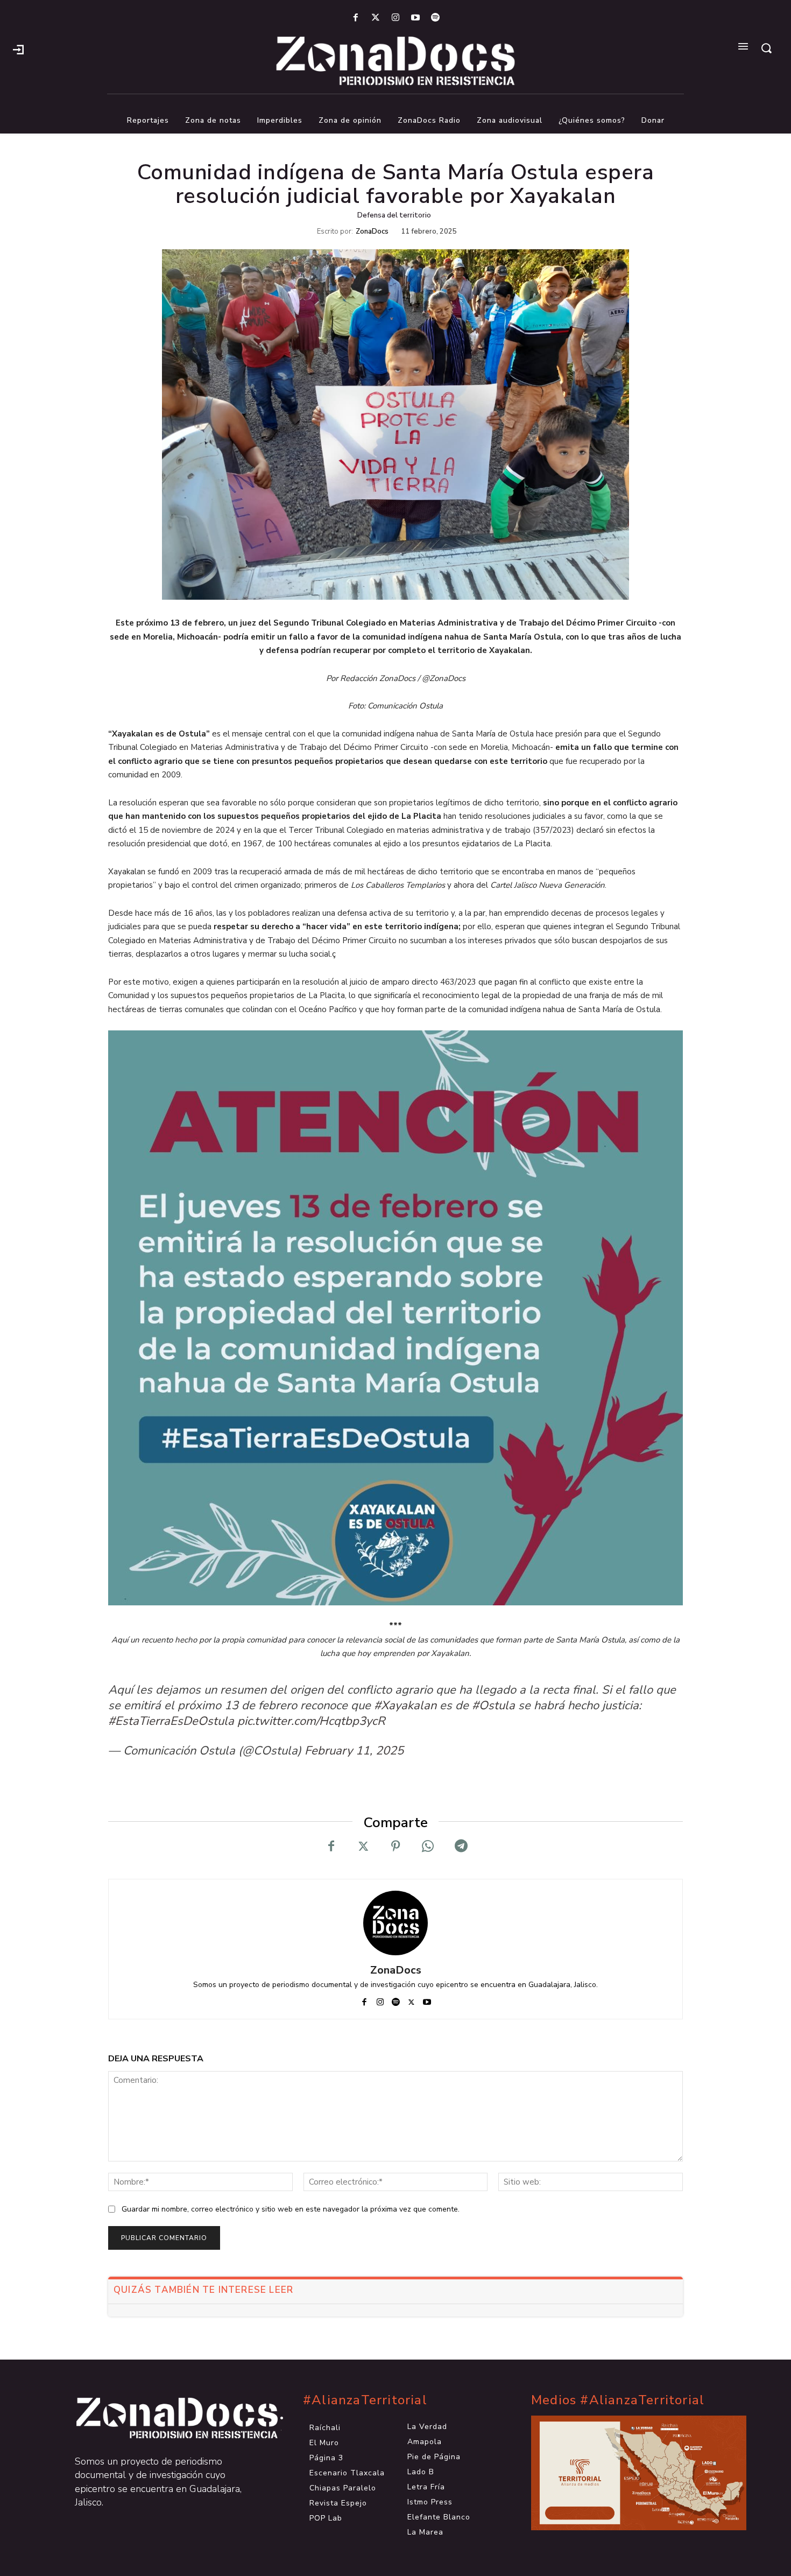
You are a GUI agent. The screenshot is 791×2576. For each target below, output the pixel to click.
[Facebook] (355, 18)
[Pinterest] (395, 1847)
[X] (363, 1847)
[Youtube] (416, 18)
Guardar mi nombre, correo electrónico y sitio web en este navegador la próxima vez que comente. (291, 2209)
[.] (18, 48)
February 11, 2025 (354, 1751)
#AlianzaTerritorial (365, 2400)
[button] (766, 48)
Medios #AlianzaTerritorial (618, 2400)
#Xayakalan (405, 1705)
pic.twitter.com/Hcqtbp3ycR (311, 1721)
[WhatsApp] (428, 1847)
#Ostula (493, 1705)
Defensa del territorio (394, 215)
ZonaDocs (372, 232)
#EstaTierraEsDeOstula (171, 1721)
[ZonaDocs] (395, 1923)
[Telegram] (460, 1847)
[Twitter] (375, 18)
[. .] (167, 2418)
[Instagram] (395, 18)
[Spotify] (436, 18)
